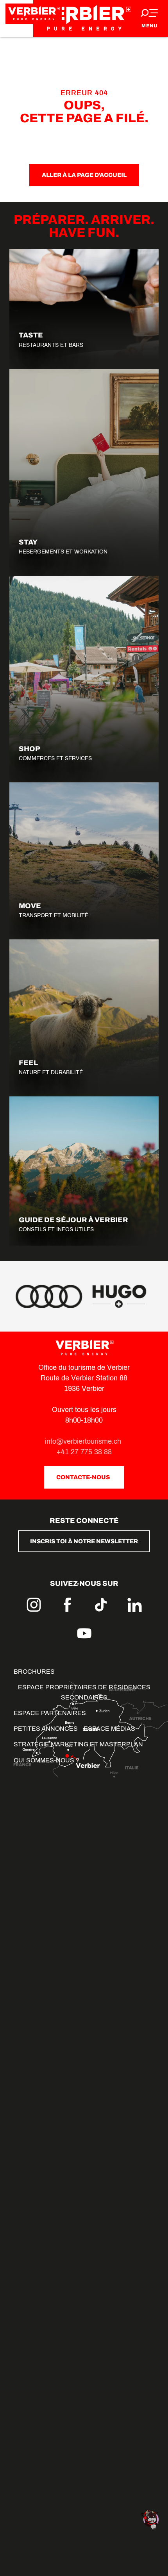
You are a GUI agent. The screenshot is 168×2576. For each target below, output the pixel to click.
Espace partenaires (50, 1713)
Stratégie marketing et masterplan (78, 1744)
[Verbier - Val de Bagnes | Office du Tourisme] (84, 19)
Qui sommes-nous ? (46, 1760)
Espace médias (109, 1729)
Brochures (34, 1672)
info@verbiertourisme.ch (84, 1441)
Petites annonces (46, 1729)
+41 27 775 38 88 (84, 1452)
